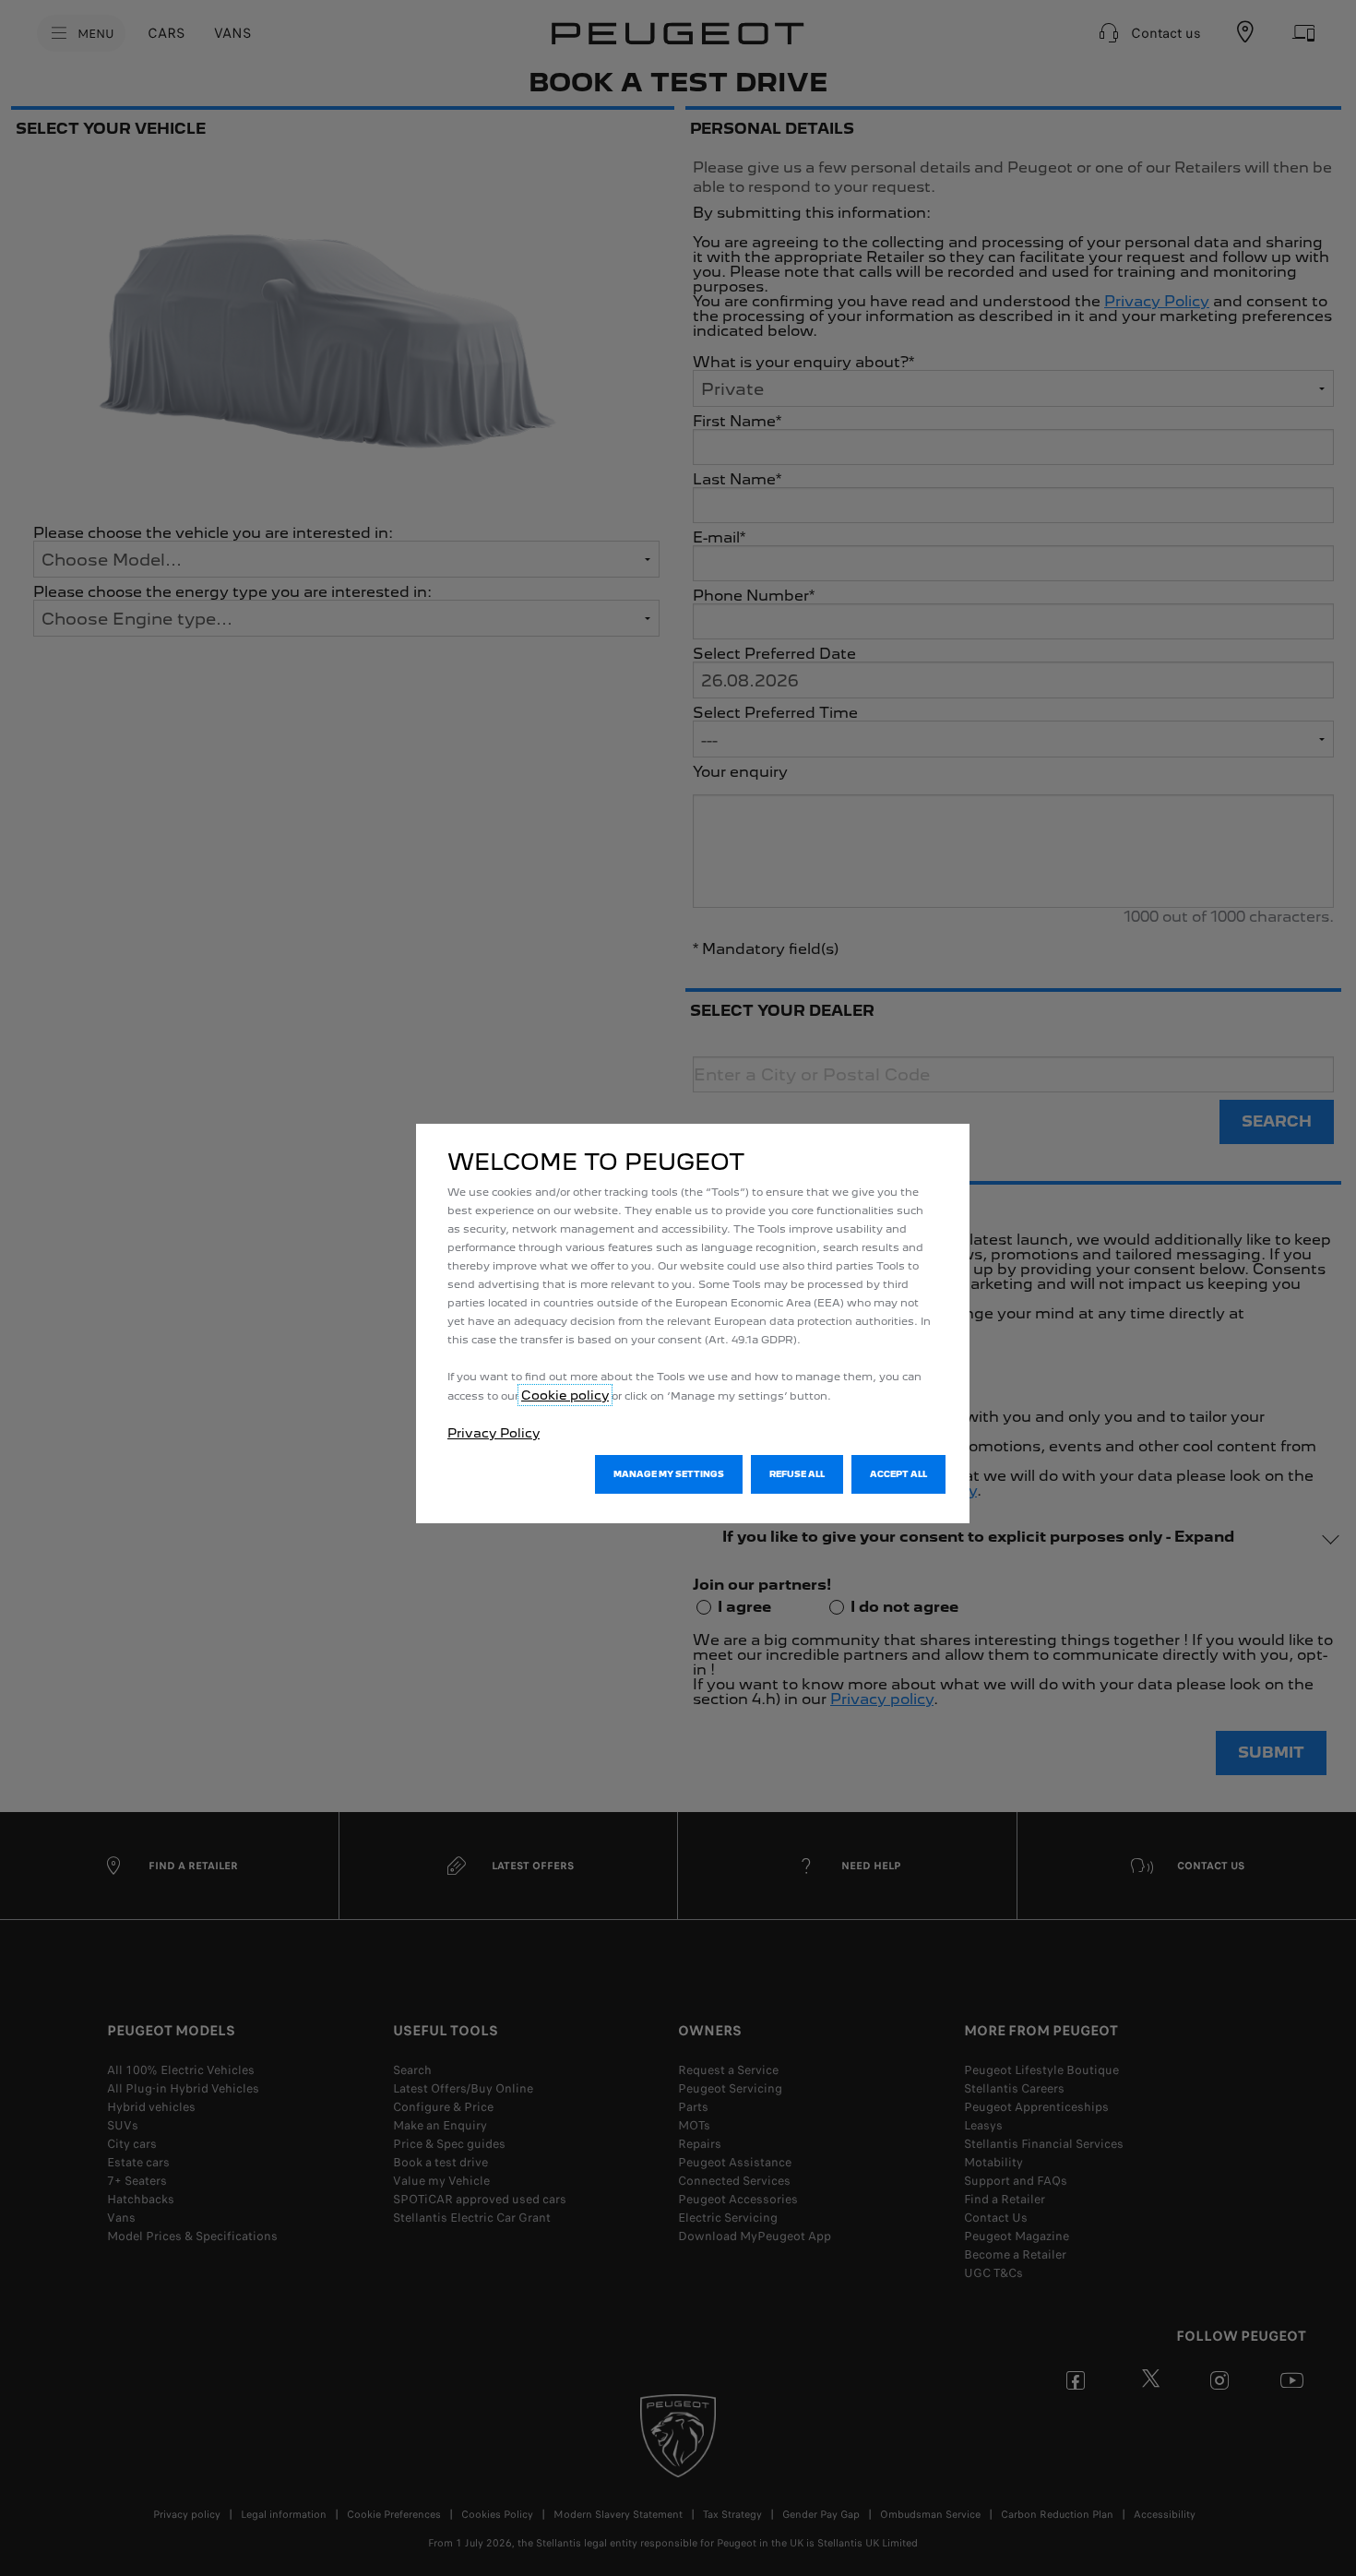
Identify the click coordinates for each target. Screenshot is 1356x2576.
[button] (669, 1474)
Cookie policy (565, 1395)
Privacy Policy (494, 1433)
